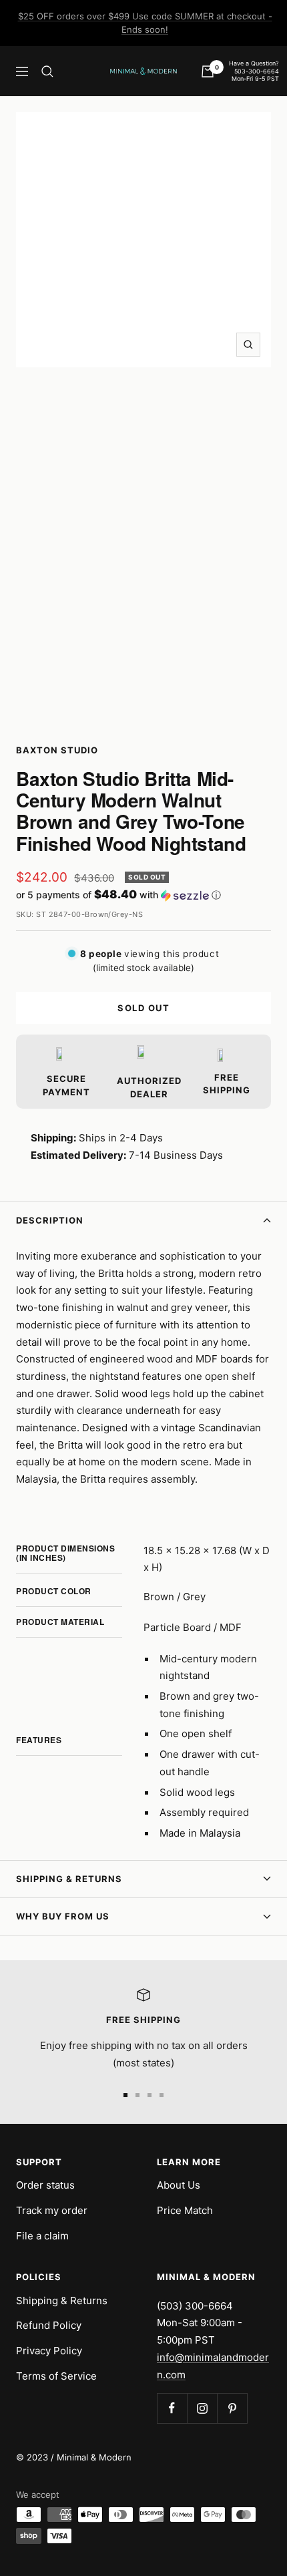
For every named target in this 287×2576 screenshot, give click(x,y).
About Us (179, 2185)
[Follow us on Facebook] (172, 2408)
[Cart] (208, 71)
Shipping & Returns (69, 1879)
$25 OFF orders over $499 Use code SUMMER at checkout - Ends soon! (145, 23)
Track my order (52, 2210)
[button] (143, 895)
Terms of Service (56, 2376)
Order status (45, 2185)
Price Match (185, 2210)
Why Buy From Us (63, 1916)
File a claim (42, 2236)
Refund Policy (49, 2325)
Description (50, 1220)
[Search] (47, 71)
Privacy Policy (49, 2351)
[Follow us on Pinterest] (232, 2408)
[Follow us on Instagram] (202, 2408)
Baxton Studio (57, 750)
